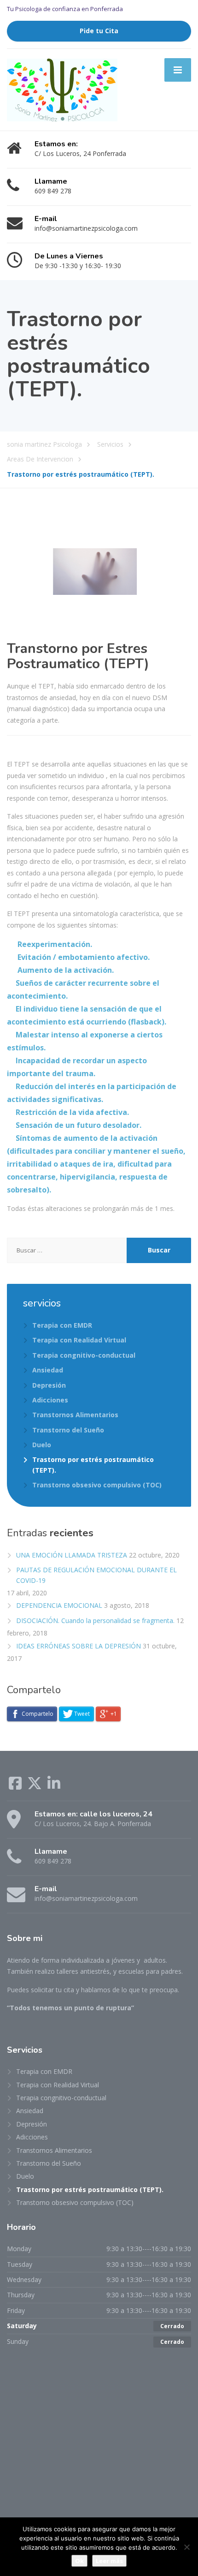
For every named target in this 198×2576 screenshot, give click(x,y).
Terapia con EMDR (62, 1325)
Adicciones (50, 1400)
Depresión (49, 1385)
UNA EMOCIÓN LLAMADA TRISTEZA (72, 1555)
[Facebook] (16, 1786)
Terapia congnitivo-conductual (84, 1355)
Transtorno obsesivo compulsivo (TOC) (97, 1485)
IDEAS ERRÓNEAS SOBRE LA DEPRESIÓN (79, 1646)
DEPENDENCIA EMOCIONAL (59, 1605)
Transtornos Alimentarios (75, 1415)
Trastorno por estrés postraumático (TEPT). (93, 1465)
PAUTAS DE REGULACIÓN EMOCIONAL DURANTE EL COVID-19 (96, 1575)
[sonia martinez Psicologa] (62, 89)
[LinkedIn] (54, 1786)
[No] (186, 2547)
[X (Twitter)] (35, 1786)
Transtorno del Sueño (68, 1430)
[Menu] (178, 70)
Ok (79, 2561)
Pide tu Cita (99, 31)
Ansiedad (48, 1370)
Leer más (109, 2561)
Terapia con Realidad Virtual (79, 1340)
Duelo (42, 1445)
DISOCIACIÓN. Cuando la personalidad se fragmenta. (95, 1620)
